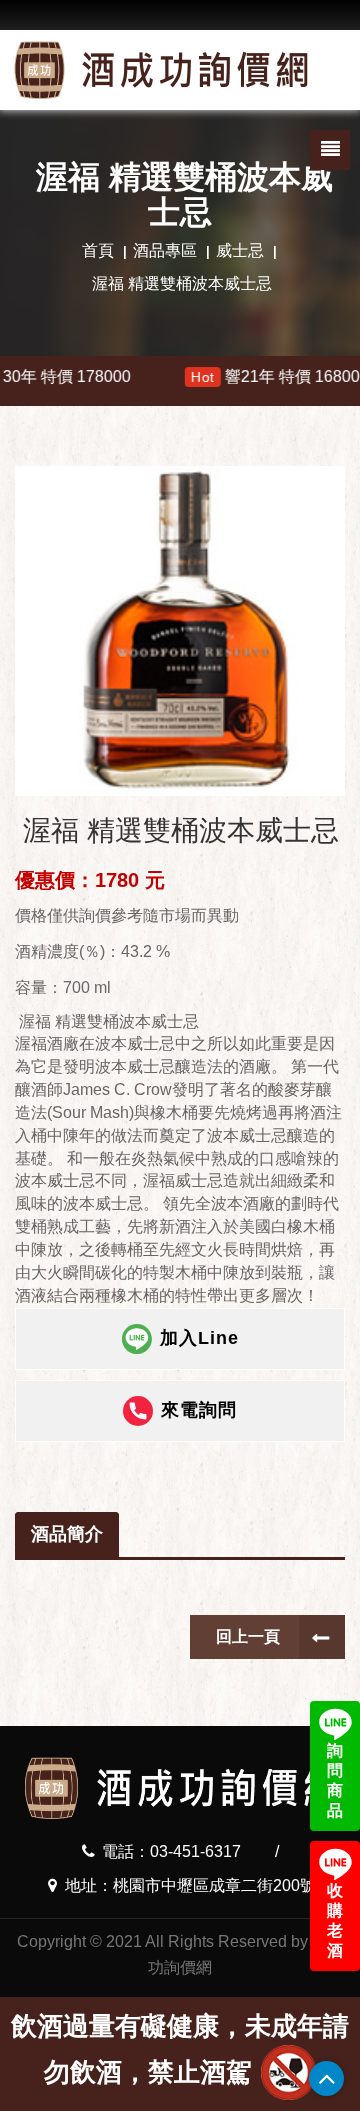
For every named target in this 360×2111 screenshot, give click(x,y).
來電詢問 (199, 1409)
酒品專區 (165, 250)
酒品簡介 (67, 1534)
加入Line (199, 1337)
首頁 (98, 250)
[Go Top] (326, 2078)
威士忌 (240, 250)
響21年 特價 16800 (238, 376)
